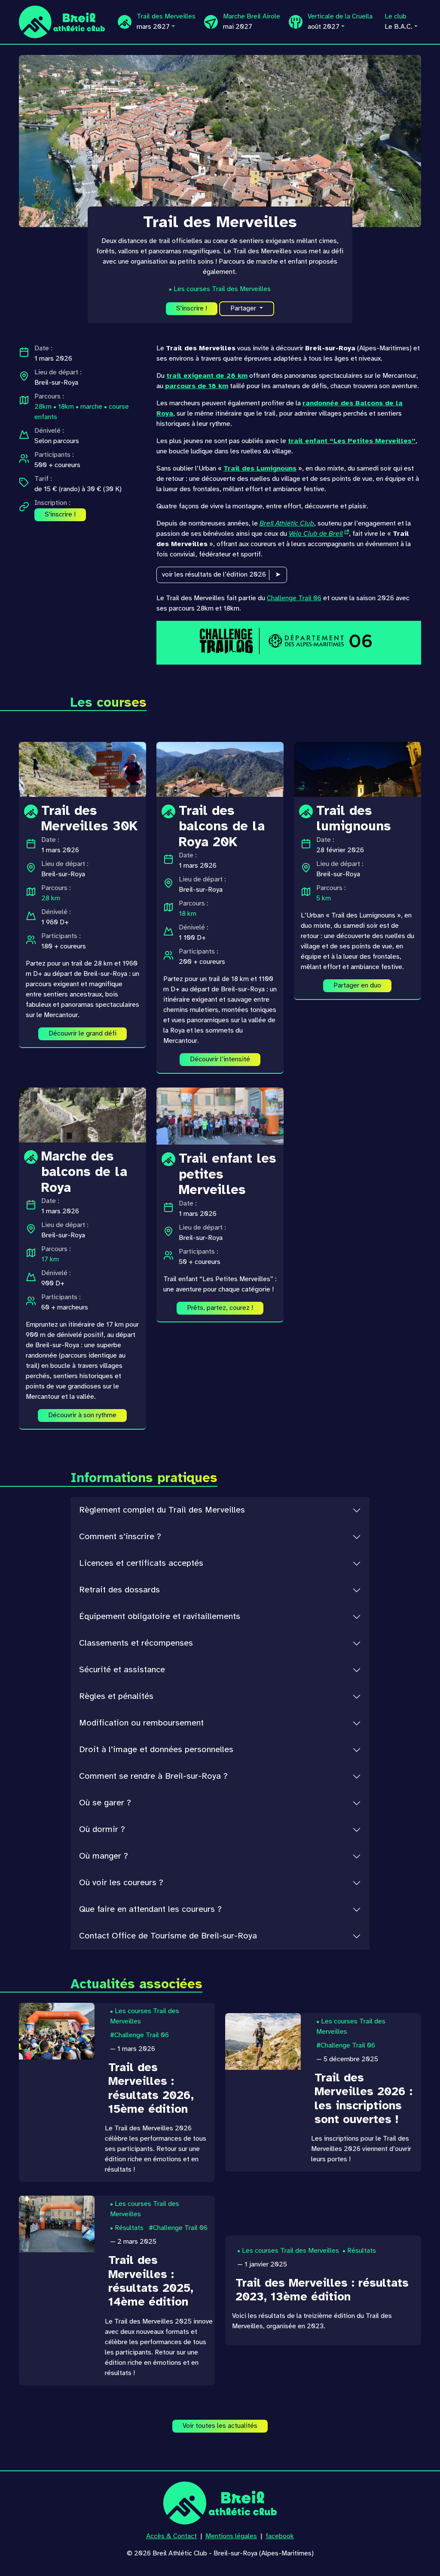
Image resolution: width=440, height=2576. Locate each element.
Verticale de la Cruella (340, 22)
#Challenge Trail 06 (139, 2035)
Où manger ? (104, 1856)
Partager (244, 308)
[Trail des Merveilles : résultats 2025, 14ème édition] (57, 2224)
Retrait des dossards (119, 1590)
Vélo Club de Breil (316, 534)
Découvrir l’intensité (220, 1059)
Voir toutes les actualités (220, 2426)
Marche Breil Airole (252, 22)
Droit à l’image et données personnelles (156, 1750)
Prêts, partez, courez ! (220, 1308)
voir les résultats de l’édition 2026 (214, 575)
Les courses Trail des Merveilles (222, 289)
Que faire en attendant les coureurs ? (150, 1909)
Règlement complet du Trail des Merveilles (162, 1510)
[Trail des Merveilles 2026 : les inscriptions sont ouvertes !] (263, 2041)
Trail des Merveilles (166, 22)
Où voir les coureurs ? (121, 1883)
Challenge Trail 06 (294, 598)
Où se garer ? (105, 1803)
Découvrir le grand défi (82, 1034)
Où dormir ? (102, 1830)
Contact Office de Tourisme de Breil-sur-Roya (168, 1936)
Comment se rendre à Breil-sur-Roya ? (153, 1776)
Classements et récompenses (136, 1643)
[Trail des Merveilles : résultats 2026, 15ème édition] (57, 2031)
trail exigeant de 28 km (207, 376)
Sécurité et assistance (122, 1670)
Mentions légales (231, 2536)
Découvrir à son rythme (82, 1415)
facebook (280, 2536)
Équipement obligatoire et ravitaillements (160, 1617)
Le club (399, 22)
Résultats (129, 2228)
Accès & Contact (171, 2536)
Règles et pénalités (116, 1697)
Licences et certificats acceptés (141, 1563)
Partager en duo (357, 986)
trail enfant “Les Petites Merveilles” (352, 441)
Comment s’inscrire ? (120, 1537)
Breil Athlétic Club (287, 524)
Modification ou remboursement (141, 1723)
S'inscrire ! (192, 308)
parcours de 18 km (197, 386)
